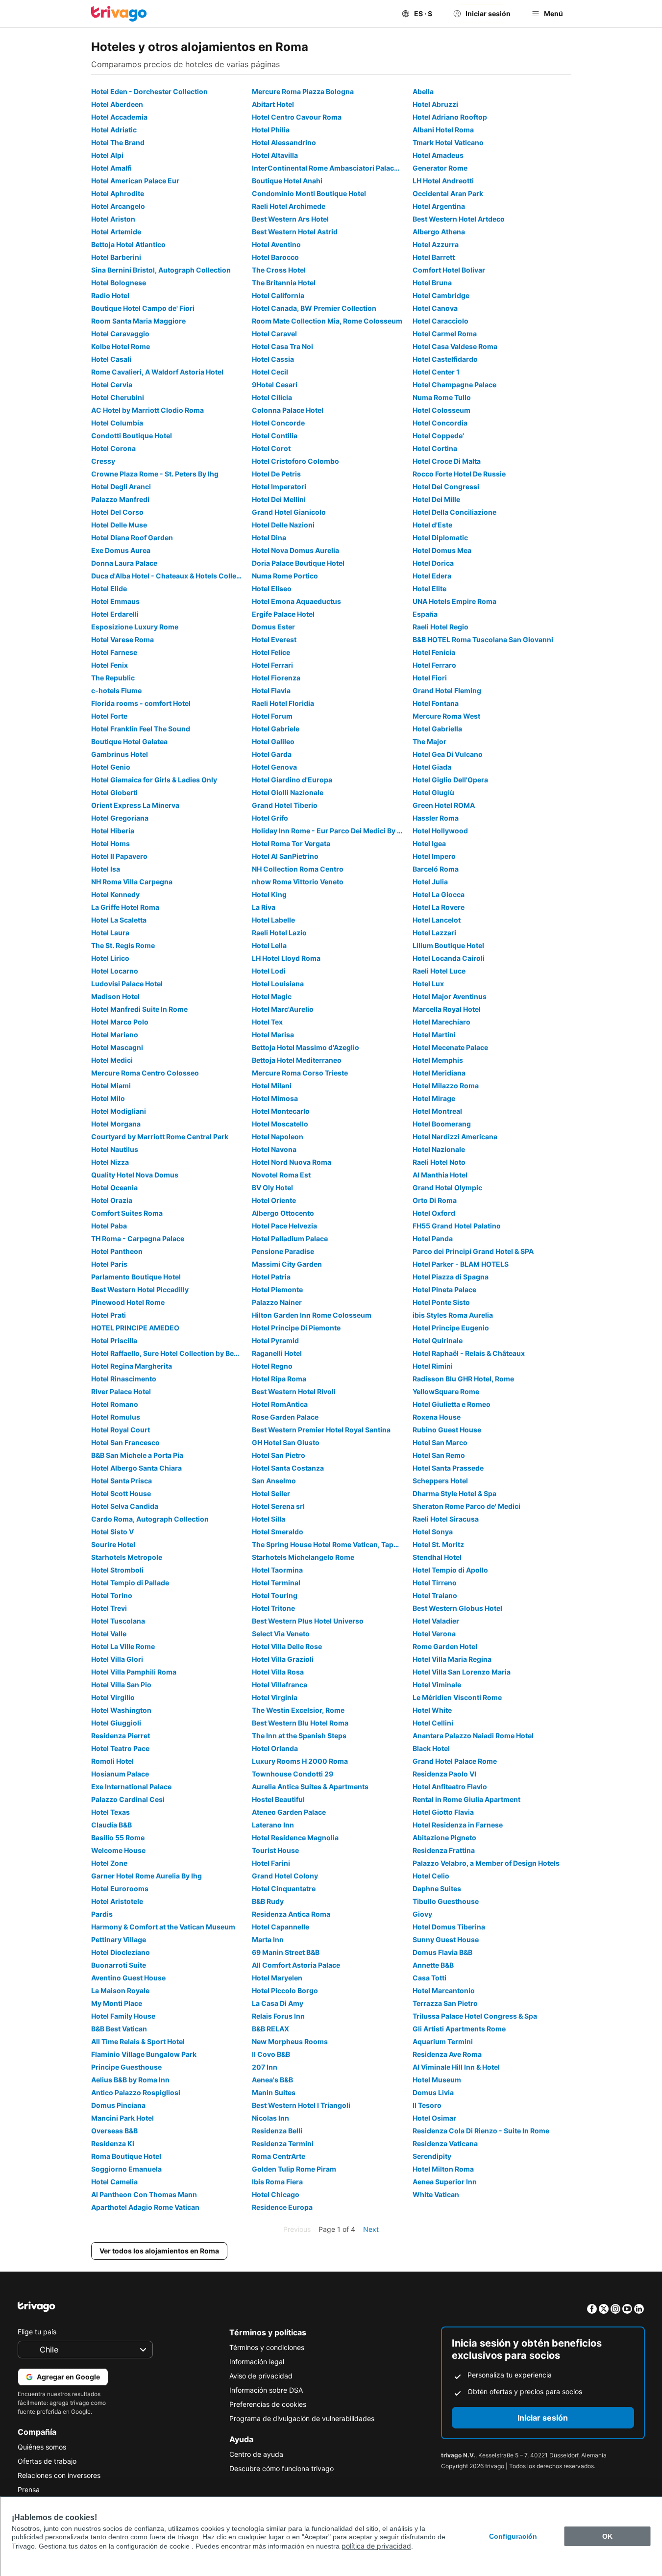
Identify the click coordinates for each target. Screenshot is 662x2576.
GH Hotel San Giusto (286, 1442)
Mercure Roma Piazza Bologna (303, 91)
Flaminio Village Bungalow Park (144, 2054)
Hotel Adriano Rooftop (450, 117)
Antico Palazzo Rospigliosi (136, 2092)
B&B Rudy (268, 1901)
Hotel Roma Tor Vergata (291, 843)
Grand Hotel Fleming (447, 690)
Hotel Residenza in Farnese (458, 1825)
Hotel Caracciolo (441, 321)
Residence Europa (282, 2207)
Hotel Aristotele (117, 1901)
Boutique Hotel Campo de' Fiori (143, 308)
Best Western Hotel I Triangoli (301, 2105)
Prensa (29, 2489)
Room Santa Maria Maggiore (138, 321)
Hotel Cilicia (272, 397)
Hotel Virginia (275, 1697)
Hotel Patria (271, 1277)
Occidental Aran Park (448, 193)
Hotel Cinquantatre (284, 1888)
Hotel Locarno (115, 971)
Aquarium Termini (443, 2041)
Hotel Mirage (434, 1098)
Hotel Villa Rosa (278, 1672)
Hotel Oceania (114, 1188)
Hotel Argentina (439, 206)
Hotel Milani (272, 1086)
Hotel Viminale (437, 1685)
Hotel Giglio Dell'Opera (450, 780)
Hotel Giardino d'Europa (292, 780)
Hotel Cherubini (118, 397)
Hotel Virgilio (113, 1697)
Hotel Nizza (110, 1162)
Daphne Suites (437, 1888)
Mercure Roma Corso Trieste (300, 1073)
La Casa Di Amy (278, 2003)
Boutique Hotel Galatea (129, 741)
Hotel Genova (274, 767)
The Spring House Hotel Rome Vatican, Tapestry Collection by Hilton (331, 1544)
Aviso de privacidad (261, 2376)
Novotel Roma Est (281, 1175)
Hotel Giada (432, 767)
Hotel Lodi (269, 971)
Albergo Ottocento (283, 1213)
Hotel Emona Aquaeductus (296, 601)
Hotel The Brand (118, 142)
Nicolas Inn (270, 2118)
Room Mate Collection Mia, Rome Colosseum (327, 321)
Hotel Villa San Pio (121, 1685)
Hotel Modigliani (119, 1111)
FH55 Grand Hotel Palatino (457, 1226)
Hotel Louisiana (278, 984)
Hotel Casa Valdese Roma (455, 346)
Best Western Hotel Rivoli (294, 1391)
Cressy (103, 461)
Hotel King (269, 894)
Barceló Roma (436, 869)
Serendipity (432, 2156)
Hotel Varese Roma (123, 639)
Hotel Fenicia (434, 652)
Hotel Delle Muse (119, 525)
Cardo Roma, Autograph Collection (150, 1519)
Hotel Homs (110, 843)
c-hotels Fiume (116, 690)
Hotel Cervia (112, 385)
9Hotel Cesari (275, 385)
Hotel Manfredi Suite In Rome (139, 1009)
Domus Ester (273, 627)
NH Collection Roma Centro (298, 869)
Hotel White (432, 1710)
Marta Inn (268, 1939)
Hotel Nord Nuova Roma (292, 1162)
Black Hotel (431, 1748)
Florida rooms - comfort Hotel (141, 703)
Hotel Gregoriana (120, 818)
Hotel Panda (433, 1238)
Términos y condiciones (267, 2347)
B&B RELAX (270, 2029)
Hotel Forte (109, 716)
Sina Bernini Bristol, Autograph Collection (161, 270)
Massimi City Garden (287, 1264)
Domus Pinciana (118, 2105)
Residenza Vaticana (445, 2143)
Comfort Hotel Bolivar (449, 270)
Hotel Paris (109, 1264)
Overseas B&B (114, 2131)
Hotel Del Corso (117, 512)
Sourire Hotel (113, 1544)
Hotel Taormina (277, 1570)
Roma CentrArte (279, 2156)
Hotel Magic (272, 996)
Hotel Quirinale (438, 1340)
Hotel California (278, 295)
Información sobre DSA (266, 2390)
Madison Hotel (115, 996)
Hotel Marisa (273, 1035)
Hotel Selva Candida (125, 1506)
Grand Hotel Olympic (447, 1188)
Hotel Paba (109, 1226)
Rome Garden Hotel (445, 1646)
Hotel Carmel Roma (445, 334)
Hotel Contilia (275, 436)
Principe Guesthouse (126, 2067)
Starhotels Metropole (127, 1557)
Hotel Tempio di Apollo (450, 1570)
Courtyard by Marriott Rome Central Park (160, 1137)
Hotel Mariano (115, 1035)
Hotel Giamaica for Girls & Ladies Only (154, 780)
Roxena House (437, 1417)
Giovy (422, 1914)
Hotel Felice (271, 652)
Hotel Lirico (110, 958)
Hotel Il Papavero (119, 856)
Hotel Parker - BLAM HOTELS (461, 1264)
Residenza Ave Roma (447, 2054)
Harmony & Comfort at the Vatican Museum (163, 1927)
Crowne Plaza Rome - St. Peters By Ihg (155, 474)
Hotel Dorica (433, 563)
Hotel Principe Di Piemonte (296, 1328)
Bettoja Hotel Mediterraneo (297, 1060)
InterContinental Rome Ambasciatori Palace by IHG (331, 168)
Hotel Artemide (116, 232)
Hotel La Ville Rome (123, 1646)
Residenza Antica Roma (291, 1914)
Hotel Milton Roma (443, 2169)
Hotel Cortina (435, 448)
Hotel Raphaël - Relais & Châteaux (469, 1353)
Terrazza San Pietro (445, 2003)
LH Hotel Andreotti (443, 181)
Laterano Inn (273, 1825)
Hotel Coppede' (438, 436)
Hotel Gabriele (276, 729)
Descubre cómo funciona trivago (282, 2468)
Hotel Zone (109, 1863)
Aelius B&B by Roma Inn (130, 2080)
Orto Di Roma (435, 1200)
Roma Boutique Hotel (126, 2156)
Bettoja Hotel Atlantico (128, 244)
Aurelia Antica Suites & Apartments (310, 1787)
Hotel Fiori (430, 678)
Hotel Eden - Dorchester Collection (149, 91)
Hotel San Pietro (279, 1455)
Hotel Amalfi (111, 168)
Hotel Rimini (433, 1366)
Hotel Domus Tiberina (449, 1927)
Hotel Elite (429, 588)
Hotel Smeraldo (278, 1532)
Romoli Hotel (112, 1761)
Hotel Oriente (274, 1200)
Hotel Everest (274, 639)
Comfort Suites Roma (127, 1213)
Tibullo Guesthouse (446, 1901)
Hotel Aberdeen (117, 104)
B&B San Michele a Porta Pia (137, 1455)
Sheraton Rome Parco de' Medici (466, 1506)
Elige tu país (37, 2332)
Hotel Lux (428, 984)
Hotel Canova (435, 308)
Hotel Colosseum (441, 410)
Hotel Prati (109, 1315)
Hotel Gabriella (437, 729)
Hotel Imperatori (279, 487)
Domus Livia (433, 2092)
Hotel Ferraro (434, 665)
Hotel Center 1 (436, 372)
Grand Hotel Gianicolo (289, 512)
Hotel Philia (271, 130)
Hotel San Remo (439, 1455)
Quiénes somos (42, 2447)
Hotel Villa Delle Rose (287, 1646)
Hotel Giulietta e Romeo (452, 1404)
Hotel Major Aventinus (450, 996)
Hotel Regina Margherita (132, 1366)
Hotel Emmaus (115, 601)
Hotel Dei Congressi (446, 487)
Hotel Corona (113, 448)
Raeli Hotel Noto (439, 1162)
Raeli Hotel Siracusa (446, 1519)
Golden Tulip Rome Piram (294, 2169)
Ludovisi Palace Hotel (127, 984)
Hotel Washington (121, 1710)
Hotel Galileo (273, 741)
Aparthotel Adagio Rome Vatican (145, 2207)
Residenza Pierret (121, 1736)
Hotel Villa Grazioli (283, 1659)
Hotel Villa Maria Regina (452, 1659)
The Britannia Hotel (284, 283)
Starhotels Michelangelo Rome (303, 1557)
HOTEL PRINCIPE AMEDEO (135, 1328)
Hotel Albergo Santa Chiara (136, 1468)
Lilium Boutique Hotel (448, 945)
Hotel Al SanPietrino (285, 856)
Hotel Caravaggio (120, 334)
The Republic (113, 678)
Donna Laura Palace (124, 563)
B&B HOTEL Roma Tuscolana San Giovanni (483, 639)
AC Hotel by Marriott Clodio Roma (147, 410)
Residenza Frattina (444, 1850)
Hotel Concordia (440, 423)
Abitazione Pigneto (444, 1838)
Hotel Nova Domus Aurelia (295, 550)
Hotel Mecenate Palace (450, 1047)
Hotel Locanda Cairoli (449, 958)
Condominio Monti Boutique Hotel (309, 193)
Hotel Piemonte (277, 1289)
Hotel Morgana (116, 1124)
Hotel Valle (109, 1634)
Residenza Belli (277, 2131)
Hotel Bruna (432, 283)
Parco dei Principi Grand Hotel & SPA (473, 1251)
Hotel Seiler (271, 1493)
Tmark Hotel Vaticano (448, 142)
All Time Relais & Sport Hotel (138, 2041)
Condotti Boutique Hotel (132, 436)
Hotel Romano (115, 1404)
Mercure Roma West (446, 716)
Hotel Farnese (114, 652)
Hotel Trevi (109, 1608)
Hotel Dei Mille (436, 499)
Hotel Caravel (274, 334)
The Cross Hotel (279, 270)
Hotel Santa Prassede (448, 1468)
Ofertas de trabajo (47, 2461)
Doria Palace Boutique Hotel (298, 563)
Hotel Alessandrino (284, 142)
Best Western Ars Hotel (290, 219)
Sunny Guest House (446, 1939)
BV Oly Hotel (272, 1188)
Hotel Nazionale (439, 1149)
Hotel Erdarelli (115, 614)
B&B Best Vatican (119, 2029)
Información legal (257, 2362)
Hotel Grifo (270, 818)
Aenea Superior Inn (445, 2182)
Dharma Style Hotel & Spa (454, 1493)
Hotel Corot (271, 448)
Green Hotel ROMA (444, 805)
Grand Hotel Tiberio (285, 805)
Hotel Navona (274, 1149)
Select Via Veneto (281, 1634)
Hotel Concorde (278, 423)
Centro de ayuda (256, 2454)
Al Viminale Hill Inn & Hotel (456, 2067)
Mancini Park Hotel (123, 2118)
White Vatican (436, 2194)
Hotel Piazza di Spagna (451, 1277)
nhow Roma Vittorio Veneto (298, 882)
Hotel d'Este (432, 525)
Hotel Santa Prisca (122, 1481)
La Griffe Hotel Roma (125, 907)
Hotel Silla (269, 1519)
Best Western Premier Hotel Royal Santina (321, 1430)
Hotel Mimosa (275, 1098)
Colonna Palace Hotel (288, 410)
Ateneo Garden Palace (289, 1812)
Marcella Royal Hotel (447, 1009)
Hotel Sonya (433, 1532)
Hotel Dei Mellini (279, 499)
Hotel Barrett (434, 257)
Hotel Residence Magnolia (295, 1838)
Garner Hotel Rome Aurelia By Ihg (147, 1876)
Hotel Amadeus (438, 155)
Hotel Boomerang (442, 1124)
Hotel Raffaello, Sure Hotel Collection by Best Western (170, 1353)
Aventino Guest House (128, 1978)
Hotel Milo (108, 1098)
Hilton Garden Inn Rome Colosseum (312, 1315)
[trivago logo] (119, 14)
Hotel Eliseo (272, 588)
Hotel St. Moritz (438, 1544)
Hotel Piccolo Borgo (285, 1990)
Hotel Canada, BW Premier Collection (314, 308)
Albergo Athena (439, 232)
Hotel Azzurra (436, 244)
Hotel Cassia (273, 359)
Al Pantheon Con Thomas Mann (144, 2194)
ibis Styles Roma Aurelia (453, 1315)
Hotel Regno (272, 1366)
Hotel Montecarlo (281, 1111)
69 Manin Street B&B (286, 1952)
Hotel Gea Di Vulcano (448, 754)
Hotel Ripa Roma (279, 1379)
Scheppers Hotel (440, 1481)
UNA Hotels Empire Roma (454, 601)
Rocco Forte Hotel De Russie (459, 474)
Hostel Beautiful (278, 1799)
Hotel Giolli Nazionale (288, 792)
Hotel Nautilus (115, 1149)
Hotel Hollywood (440, 831)
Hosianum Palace (120, 1774)
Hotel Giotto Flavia (443, 1812)
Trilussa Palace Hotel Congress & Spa (475, 2016)
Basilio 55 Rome (118, 1838)
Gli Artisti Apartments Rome (459, 2029)
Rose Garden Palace (285, 1417)
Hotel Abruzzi (435, 104)
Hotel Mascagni (117, 1047)
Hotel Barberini (116, 257)
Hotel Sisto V (112, 1532)
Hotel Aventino (276, 244)
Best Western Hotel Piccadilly (140, 1289)
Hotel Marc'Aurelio (283, 1009)
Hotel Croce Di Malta (447, 461)
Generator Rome (440, 168)
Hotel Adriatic (114, 130)
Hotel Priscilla (114, 1340)
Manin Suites (274, 2092)
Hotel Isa (106, 869)
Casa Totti (429, 1978)
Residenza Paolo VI (444, 1774)
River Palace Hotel (121, 1391)
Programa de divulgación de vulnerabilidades (302, 2418)
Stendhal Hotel (437, 1557)
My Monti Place (117, 2003)
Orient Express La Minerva (135, 805)
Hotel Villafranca (280, 1685)
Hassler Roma (436, 818)
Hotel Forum (272, 716)
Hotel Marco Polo (120, 1022)
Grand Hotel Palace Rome (455, 1761)
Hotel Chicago (276, 2194)
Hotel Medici (112, 1060)
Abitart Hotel (273, 104)
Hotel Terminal (276, 1583)
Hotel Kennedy (115, 894)
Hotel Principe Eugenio (451, 1328)
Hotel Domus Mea (442, 550)
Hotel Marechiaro (441, 1022)
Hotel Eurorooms (120, 1888)
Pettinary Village (119, 1939)
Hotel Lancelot (437, 920)
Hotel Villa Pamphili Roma (134, 1672)
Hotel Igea (429, 843)
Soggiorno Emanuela (126, 2169)
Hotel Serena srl (278, 1506)
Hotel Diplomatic (440, 538)
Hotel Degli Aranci (121, 487)
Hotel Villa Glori (117, 1659)
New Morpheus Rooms (290, 2041)
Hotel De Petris (276, 474)
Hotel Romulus (116, 1417)
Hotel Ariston (113, 219)
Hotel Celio (431, 1876)
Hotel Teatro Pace (120, 1748)
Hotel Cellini (433, 1723)
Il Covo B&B (271, 2054)
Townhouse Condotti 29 (293, 1774)
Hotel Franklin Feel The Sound (141, 729)
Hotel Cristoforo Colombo (295, 461)
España (425, 614)
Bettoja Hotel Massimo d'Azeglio (306, 1047)
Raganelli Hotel (277, 1353)
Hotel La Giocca (439, 894)
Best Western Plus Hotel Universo (308, 1621)
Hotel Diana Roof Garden (132, 538)
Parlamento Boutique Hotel (136, 1277)
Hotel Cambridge (441, 295)
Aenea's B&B (272, 2080)
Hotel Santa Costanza (288, 1468)
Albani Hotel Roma (443, 130)
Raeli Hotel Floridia (283, 703)
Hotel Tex (267, 1022)
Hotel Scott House (121, 1493)
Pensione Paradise (283, 1251)
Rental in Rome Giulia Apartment (466, 1799)
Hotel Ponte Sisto (441, 1302)
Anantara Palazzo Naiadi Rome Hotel (473, 1736)
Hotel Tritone (273, 1608)
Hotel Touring (275, 1595)
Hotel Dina (269, 538)
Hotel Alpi (107, 155)
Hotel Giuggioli (116, 1723)
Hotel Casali (111, 359)
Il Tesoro (427, 2105)
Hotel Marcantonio (444, 1990)
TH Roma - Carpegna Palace (138, 1238)
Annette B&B (433, 1965)
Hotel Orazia (112, 1200)
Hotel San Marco (440, 1442)
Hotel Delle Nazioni (283, 525)
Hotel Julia (430, 882)
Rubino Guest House (447, 1430)
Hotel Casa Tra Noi (282, 346)
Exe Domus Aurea (121, 550)
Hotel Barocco (275, 257)
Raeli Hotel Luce (439, 971)
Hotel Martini (434, 1035)
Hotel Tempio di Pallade (130, 1583)
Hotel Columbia (117, 423)
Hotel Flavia (271, 690)
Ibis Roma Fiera (277, 2182)
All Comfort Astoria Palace (296, 1965)
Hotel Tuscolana (118, 1621)
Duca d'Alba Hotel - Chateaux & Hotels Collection (170, 576)
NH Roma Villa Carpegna (132, 882)
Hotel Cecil (270, 372)
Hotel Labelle (273, 920)
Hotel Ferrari (272, 665)
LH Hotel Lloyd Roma (286, 958)
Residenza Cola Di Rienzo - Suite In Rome (481, 2131)
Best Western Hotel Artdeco (459, 219)
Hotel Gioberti (114, 792)
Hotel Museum (437, 2080)
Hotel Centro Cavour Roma (297, 117)
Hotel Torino (112, 1595)
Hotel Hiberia (113, 831)
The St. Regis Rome (123, 945)
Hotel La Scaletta (119, 920)
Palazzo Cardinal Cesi (128, 1799)
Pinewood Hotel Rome (128, 1302)
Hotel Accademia (119, 117)
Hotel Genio (111, 767)
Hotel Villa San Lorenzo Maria (462, 1672)
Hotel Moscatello (280, 1124)
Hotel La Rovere (439, 907)
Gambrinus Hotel (120, 754)
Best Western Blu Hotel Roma (300, 1723)
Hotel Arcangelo (118, 206)
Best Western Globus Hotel (457, 1608)
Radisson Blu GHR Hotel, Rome (463, 1379)
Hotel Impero (434, 856)
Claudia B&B (111, 1825)
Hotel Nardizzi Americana (455, 1137)
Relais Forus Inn (278, 2016)
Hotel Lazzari (434, 933)
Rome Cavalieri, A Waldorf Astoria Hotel (157, 372)
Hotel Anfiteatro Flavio (450, 1787)
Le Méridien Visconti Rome (457, 1697)
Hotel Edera (432, 576)
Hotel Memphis (438, 1060)
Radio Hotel (110, 295)
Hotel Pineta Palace (444, 1289)
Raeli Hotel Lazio (279, 933)
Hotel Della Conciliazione (454, 512)
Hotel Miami (111, 1086)
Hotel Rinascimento (124, 1379)
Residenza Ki (113, 2143)
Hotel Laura (110, 933)
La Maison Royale (120, 1990)
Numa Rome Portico (285, 576)
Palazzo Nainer (277, 1302)
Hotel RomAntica (280, 1404)
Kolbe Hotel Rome (121, 346)
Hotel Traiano (435, 1595)
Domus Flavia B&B (442, 1952)
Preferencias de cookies (268, 2404)
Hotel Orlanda (275, 1748)
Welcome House (118, 1850)
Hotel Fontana (436, 703)
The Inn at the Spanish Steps (299, 1736)
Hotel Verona (434, 1634)
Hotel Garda (272, 754)
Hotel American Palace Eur (135, 181)
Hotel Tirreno (435, 1583)
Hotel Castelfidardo (445, 359)
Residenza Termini (283, 2143)
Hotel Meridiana (439, 1073)
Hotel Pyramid (275, 1340)
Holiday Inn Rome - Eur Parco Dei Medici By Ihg (330, 831)
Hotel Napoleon (278, 1137)
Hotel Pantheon (117, 1251)
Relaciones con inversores (59, 2475)
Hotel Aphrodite (118, 193)
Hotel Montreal (437, 1111)
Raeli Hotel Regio (441, 627)
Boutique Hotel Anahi (287, 181)
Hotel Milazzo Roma (446, 1086)
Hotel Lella (269, 945)
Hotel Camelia (114, 2182)
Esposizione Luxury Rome (135, 627)
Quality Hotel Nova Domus (135, 1175)
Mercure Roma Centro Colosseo (145, 1073)
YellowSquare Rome (446, 1391)
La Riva (264, 907)
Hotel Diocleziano (121, 1952)
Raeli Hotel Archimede (289, 206)
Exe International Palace (131, 1787)
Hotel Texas (110, 1812)
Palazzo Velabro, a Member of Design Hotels (486, 1863)
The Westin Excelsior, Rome (298, 1710)
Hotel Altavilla (275, 155)
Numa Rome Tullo (442, 397)
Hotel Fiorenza (276, 678)
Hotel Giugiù (433, 792)
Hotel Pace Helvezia (284, 1226)
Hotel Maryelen (277, 1978)
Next (371, 2229)
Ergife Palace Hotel (283, 614)
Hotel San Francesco (125, 1442)
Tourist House (275, 1850)
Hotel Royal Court (121, 1430)
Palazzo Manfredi (120, 499)
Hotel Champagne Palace (454, 385)
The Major (429, 741)
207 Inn (265, 2067)
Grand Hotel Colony (285, 1876)
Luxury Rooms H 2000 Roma (300, 1761)
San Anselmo (274, 1481)
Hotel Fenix (110, 665)
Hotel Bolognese (119, 283)
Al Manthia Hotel (440, 1175)
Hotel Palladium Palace (290, 1238)
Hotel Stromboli (117, 1570)
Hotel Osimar (434, 2118)
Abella (423, 91)
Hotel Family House (123, 2016)
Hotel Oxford (434, 1213)
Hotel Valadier (436, 1621)
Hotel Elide (109, 588)
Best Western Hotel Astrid (295, 232)
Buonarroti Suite (119, 1965)
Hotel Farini (271, 1863)
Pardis (102, 1914)
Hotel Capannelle (281, 1927)
